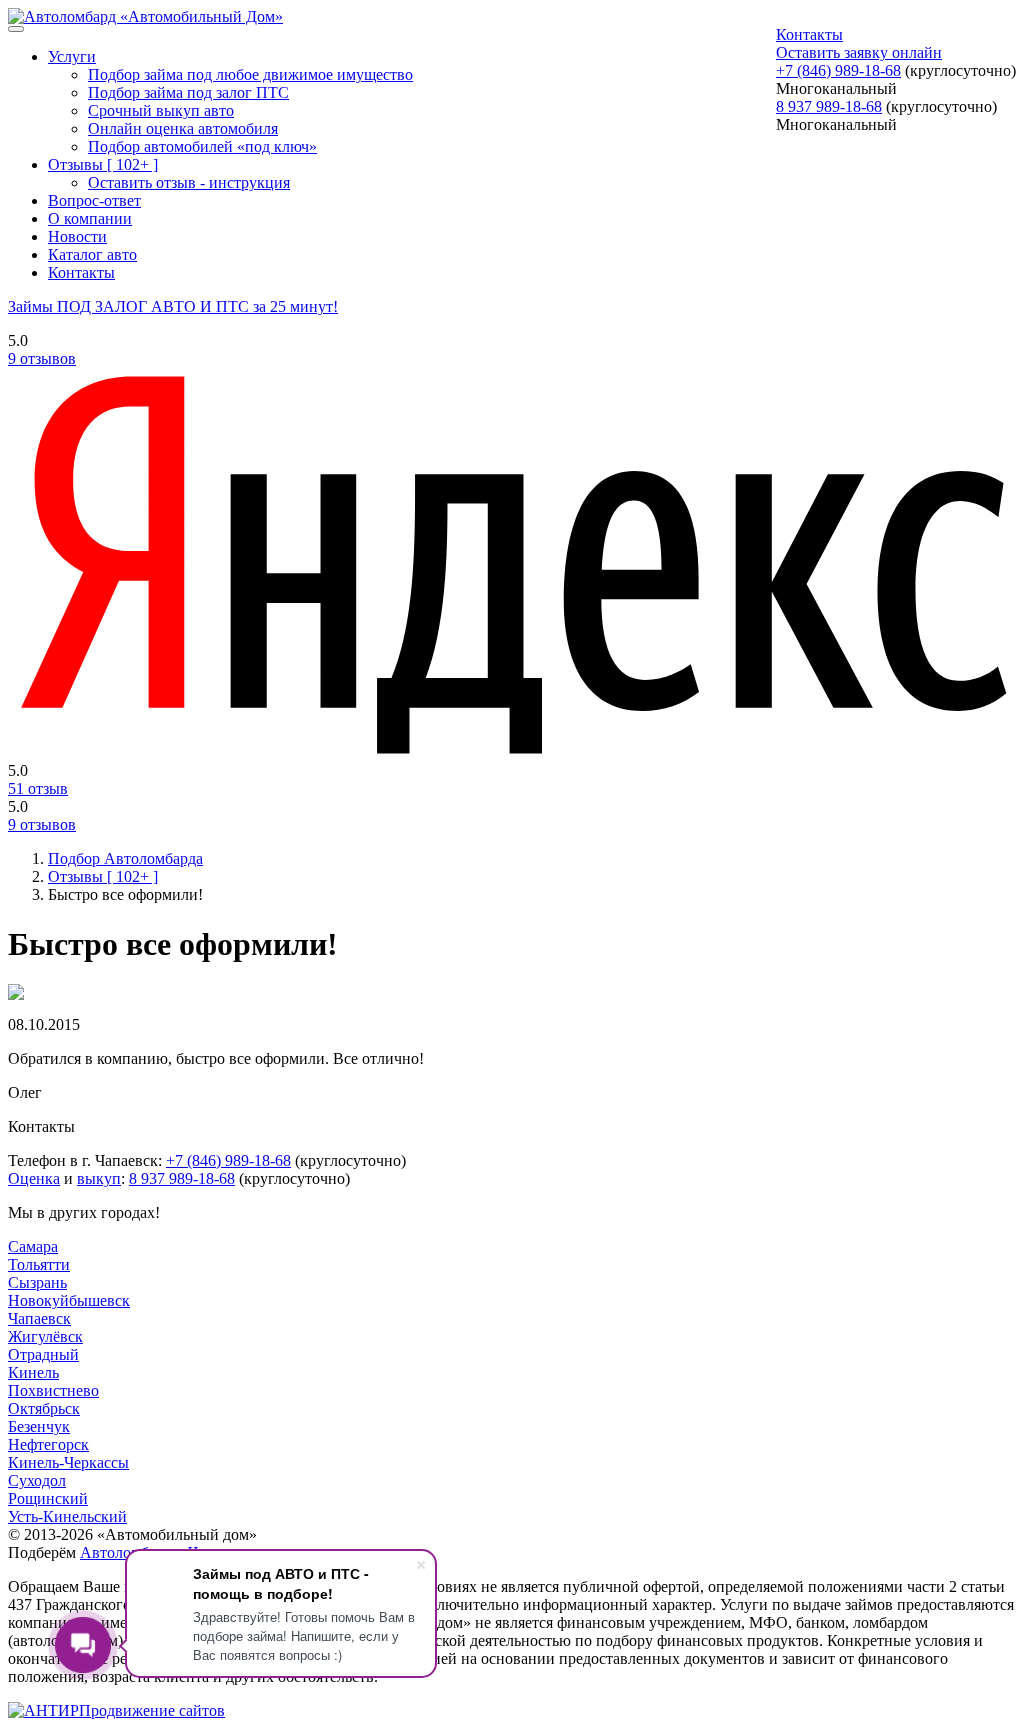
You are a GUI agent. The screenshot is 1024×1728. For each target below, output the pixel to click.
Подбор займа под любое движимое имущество (250, 74)
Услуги (72, 56)
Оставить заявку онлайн (859, 52)
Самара (33, 1246)
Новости (77, 236)
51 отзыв (38, 788)
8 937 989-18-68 (829, 106)
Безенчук (39, 1426)
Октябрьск (44, 1408)
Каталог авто (92, 254)
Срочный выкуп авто (161, 110)
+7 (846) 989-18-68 (838, 70)
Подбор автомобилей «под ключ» (202, 146)
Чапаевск (39, 1318)
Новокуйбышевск (69, 1300)
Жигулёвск (45, 1336)
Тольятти (39, 1264)
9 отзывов (42, 358)
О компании (90, 218)
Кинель (33, 1372)
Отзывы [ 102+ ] (103, 164)
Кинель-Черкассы (68, 1462)
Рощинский (48, 1498)
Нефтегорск (48, 1444)
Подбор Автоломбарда (125, 858)
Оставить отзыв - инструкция (189, 182)
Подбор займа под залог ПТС (188, 92)
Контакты (809, 34)
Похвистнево (53, 1390)
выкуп (99, 1178)
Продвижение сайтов (152, 1710)
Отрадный (43, 1354)
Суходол (37, 1480)
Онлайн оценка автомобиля (183, 128)
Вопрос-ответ (94, 200)
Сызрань (37, 1282)
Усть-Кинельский (67, 1516)
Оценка (34, 1178)
